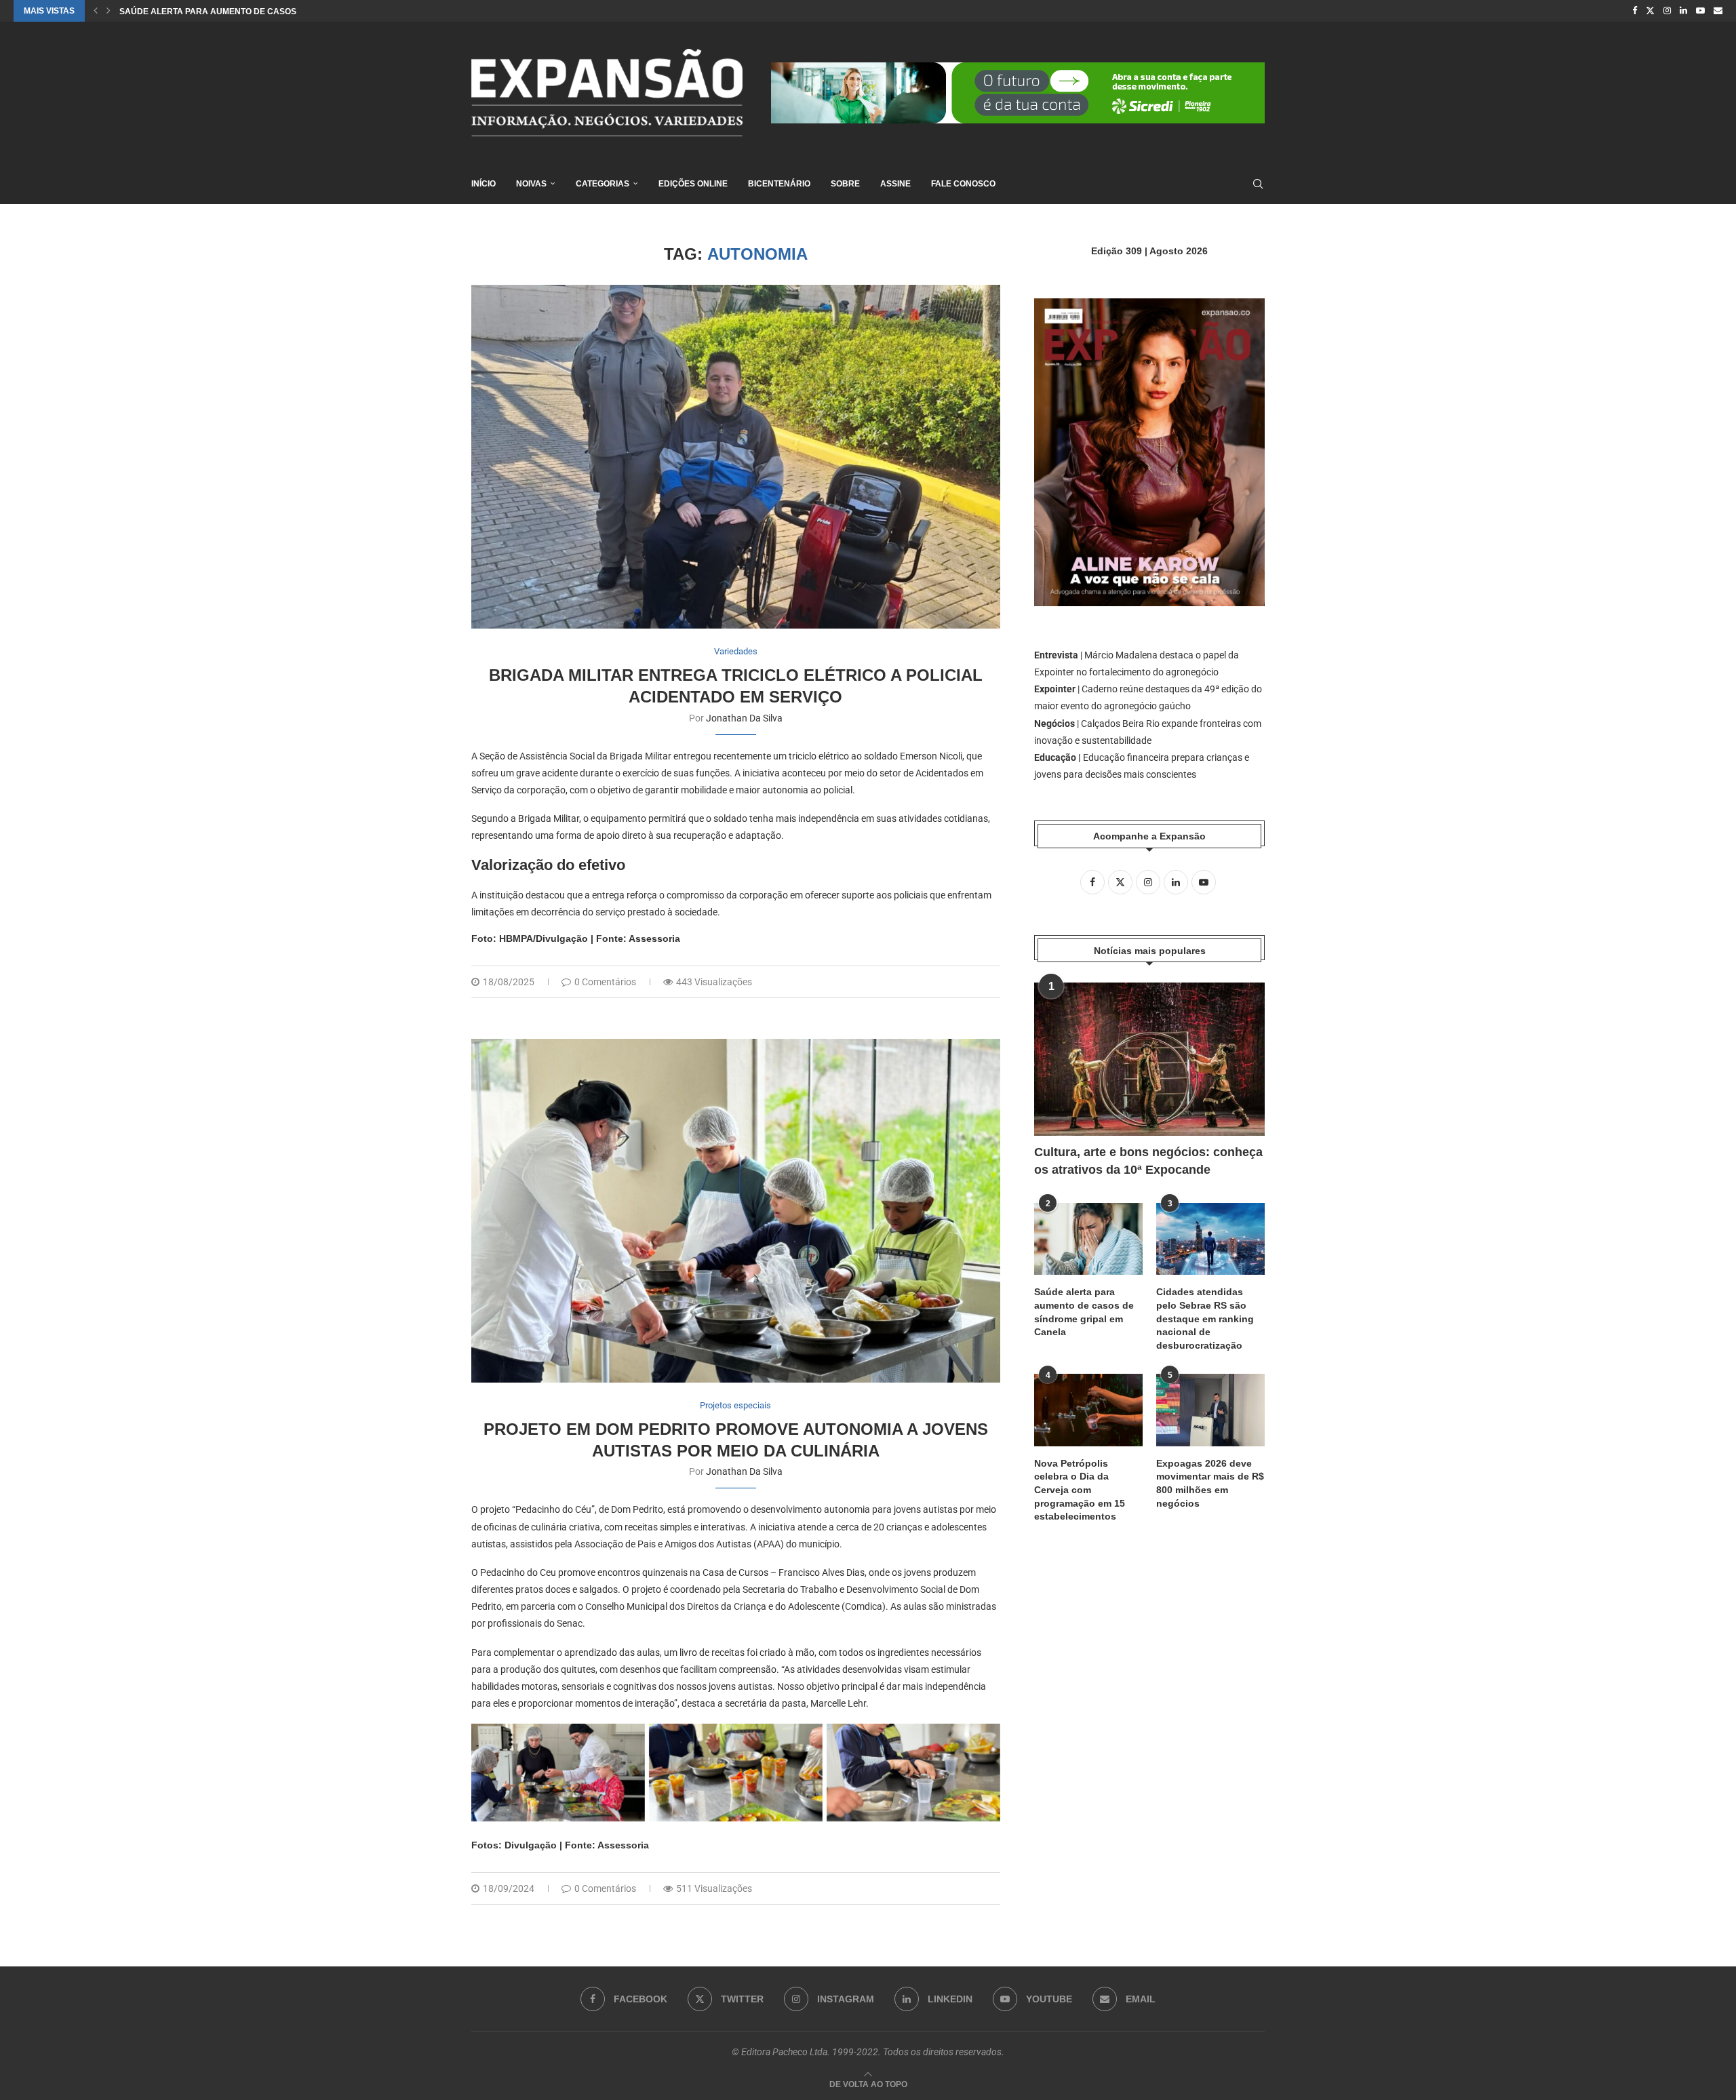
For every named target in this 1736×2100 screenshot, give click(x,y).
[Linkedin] (1683, 11)
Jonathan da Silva (744, 718)
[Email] (1718, 11)
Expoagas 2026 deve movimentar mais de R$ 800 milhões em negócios (1210, 1483)
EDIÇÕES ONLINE (693, 184)
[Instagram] (1667, 11)
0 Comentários (605, 982)
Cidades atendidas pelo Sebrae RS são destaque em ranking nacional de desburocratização (1205, 1318)
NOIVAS (531, 184)
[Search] (1258, 184)
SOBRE (845, 184)
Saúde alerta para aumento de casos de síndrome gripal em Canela (1084, 1312)
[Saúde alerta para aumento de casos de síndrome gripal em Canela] (1088, 1239)
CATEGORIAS (603, 184)
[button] (96, 11)
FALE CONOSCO (963, 184)
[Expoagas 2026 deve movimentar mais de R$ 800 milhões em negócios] (1210, 1410)
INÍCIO (484, 184)
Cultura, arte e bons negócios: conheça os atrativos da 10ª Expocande (1148, 1161)
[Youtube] (1700, 11)
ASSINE (895, 184)
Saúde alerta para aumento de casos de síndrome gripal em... (264, 12)
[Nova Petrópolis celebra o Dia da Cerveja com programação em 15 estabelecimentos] (1088, 1410)
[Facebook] (1635, 11)
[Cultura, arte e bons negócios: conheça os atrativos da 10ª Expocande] (1149, 1059)
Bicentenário (779, 184)
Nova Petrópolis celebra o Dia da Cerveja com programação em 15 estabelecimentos (1080, 1490)
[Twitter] (1650, 11)
